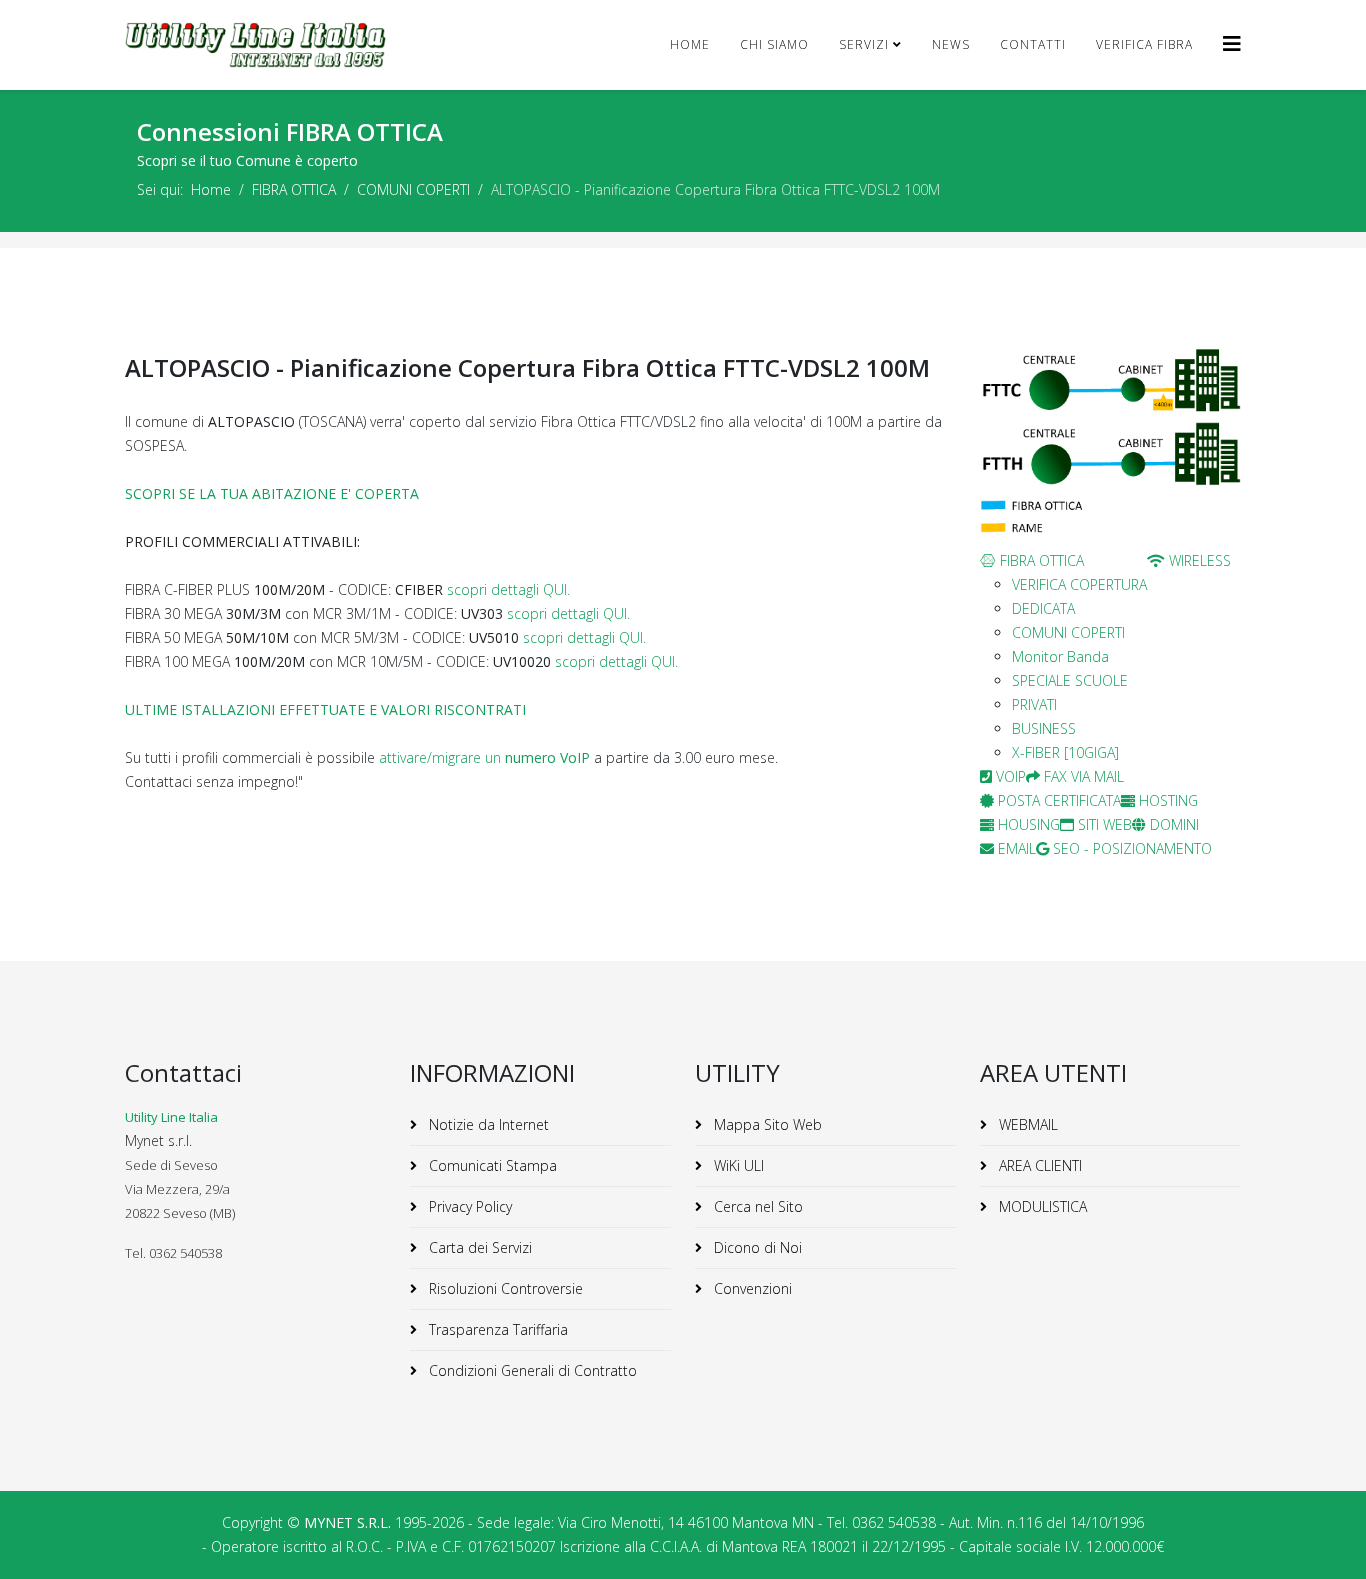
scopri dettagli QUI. (508, 589)
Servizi (864, 44)
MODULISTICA (1041, 1206)
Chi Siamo (774, 44)
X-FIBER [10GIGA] (1065, 752)
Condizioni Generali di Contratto (531, 1370)
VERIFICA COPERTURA (1079, 584)
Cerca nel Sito (756, 1206)
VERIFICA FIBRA (1144, 44)
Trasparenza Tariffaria (496, 1329)
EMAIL (1015, 848)
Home (690, 44)
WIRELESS (1198, 560)
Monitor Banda (1060, 656)
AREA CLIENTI (1038, 1165)
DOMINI (1172, 824)
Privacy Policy (468, 1206)
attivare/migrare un (484, 757)
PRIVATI (1034, 704)
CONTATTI (1033, 44)
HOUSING (1027, 824)
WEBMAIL (1026, 1124)
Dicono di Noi (756, 1247)
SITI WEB (1103, 824)
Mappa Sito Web (766, 1124)
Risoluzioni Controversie (504, 1288)
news (951, 44)
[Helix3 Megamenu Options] (1232, 43)
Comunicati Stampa (491, 1165)
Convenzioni (751, 1288)
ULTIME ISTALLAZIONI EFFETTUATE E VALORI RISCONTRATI (325, 709)
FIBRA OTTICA (294, 189)
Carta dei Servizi (478, 1247)
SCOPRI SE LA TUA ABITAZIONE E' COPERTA (272, 493)
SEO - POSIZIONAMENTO (1130, 848)
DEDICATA (1043, 608)
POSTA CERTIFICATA (1057, 800)
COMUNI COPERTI (413, 189)
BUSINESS (1044, 728)
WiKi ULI (737, 1165)
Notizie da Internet (487, 1124)
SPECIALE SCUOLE (1070, 680)
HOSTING (1166, 800)
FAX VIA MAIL (1082, 776)
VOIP (1009, 776)
